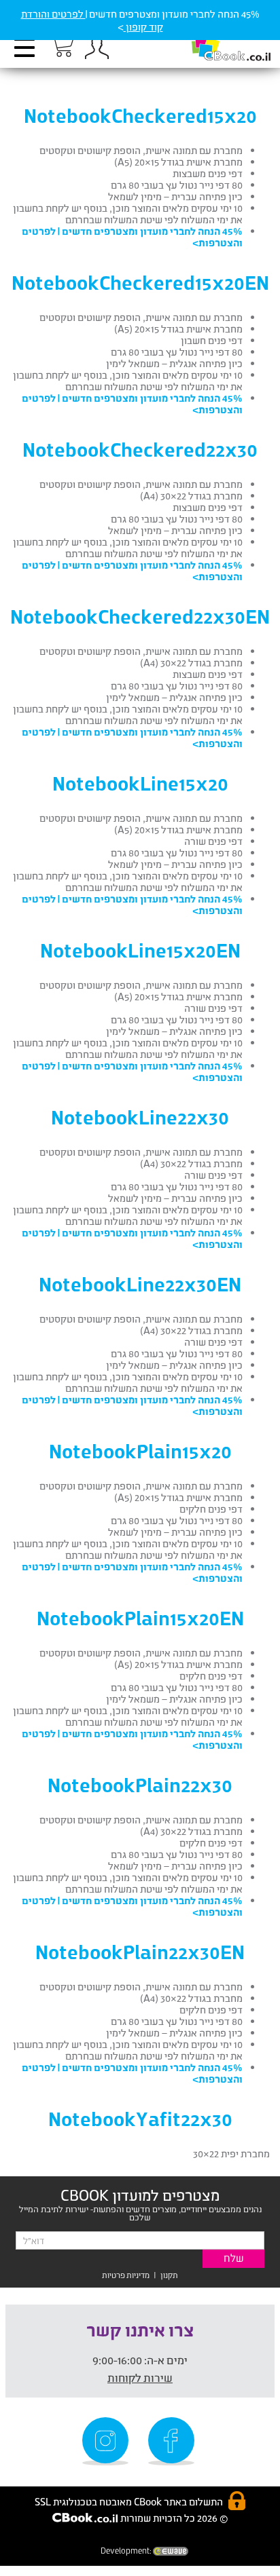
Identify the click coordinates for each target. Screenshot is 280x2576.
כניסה (97, 48)
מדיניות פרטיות (126, 2275)
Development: (127, 2551)
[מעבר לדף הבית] (217, 41)
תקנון (169, 2275)
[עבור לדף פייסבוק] (173, 2441)
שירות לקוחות (140, 2378)
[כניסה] (97, 48)
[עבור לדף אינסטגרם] (107, 2441)
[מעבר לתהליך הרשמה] (61, 45)
